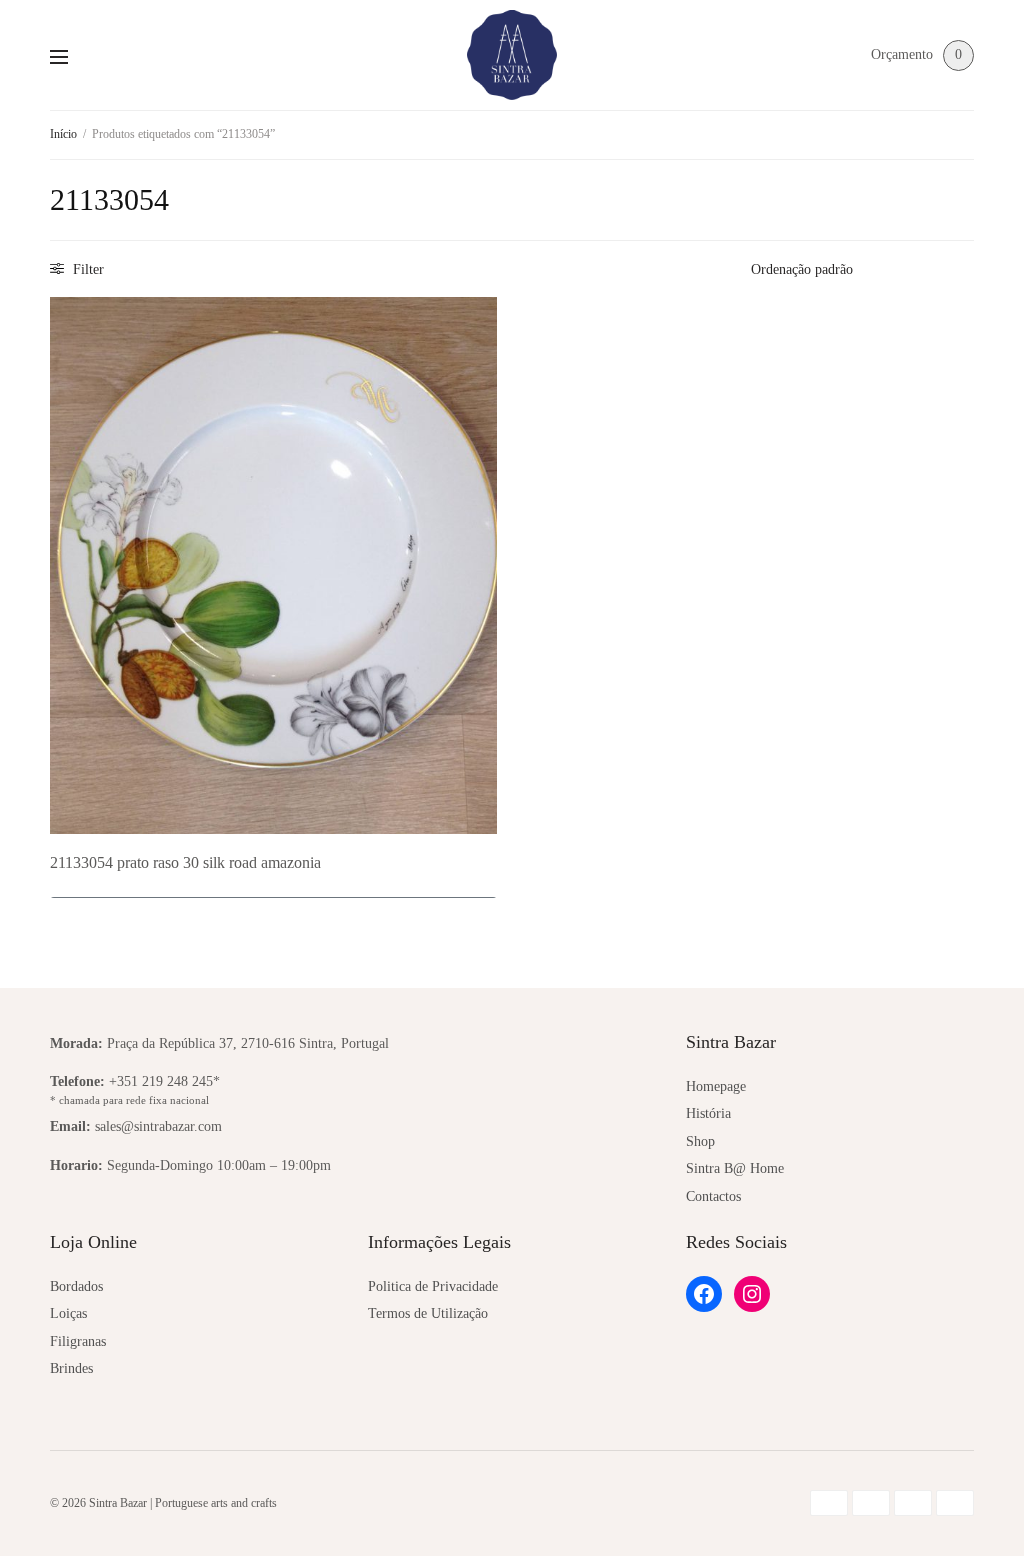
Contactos (713, 1196)
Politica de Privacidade (433, 1286)
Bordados (76, 1286)
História (708, 1113)
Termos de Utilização (428, 1313)
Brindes (71, 1368)
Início (63, 134)
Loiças (68, 1313)
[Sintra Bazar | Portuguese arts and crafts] (512, 55)
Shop (700, 1141)
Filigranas (78, 1341)
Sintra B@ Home (735, 1168)
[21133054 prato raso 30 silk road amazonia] (273, 565)
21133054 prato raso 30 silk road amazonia (185, 862)
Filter (86, 269)
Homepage (716, 1086)
